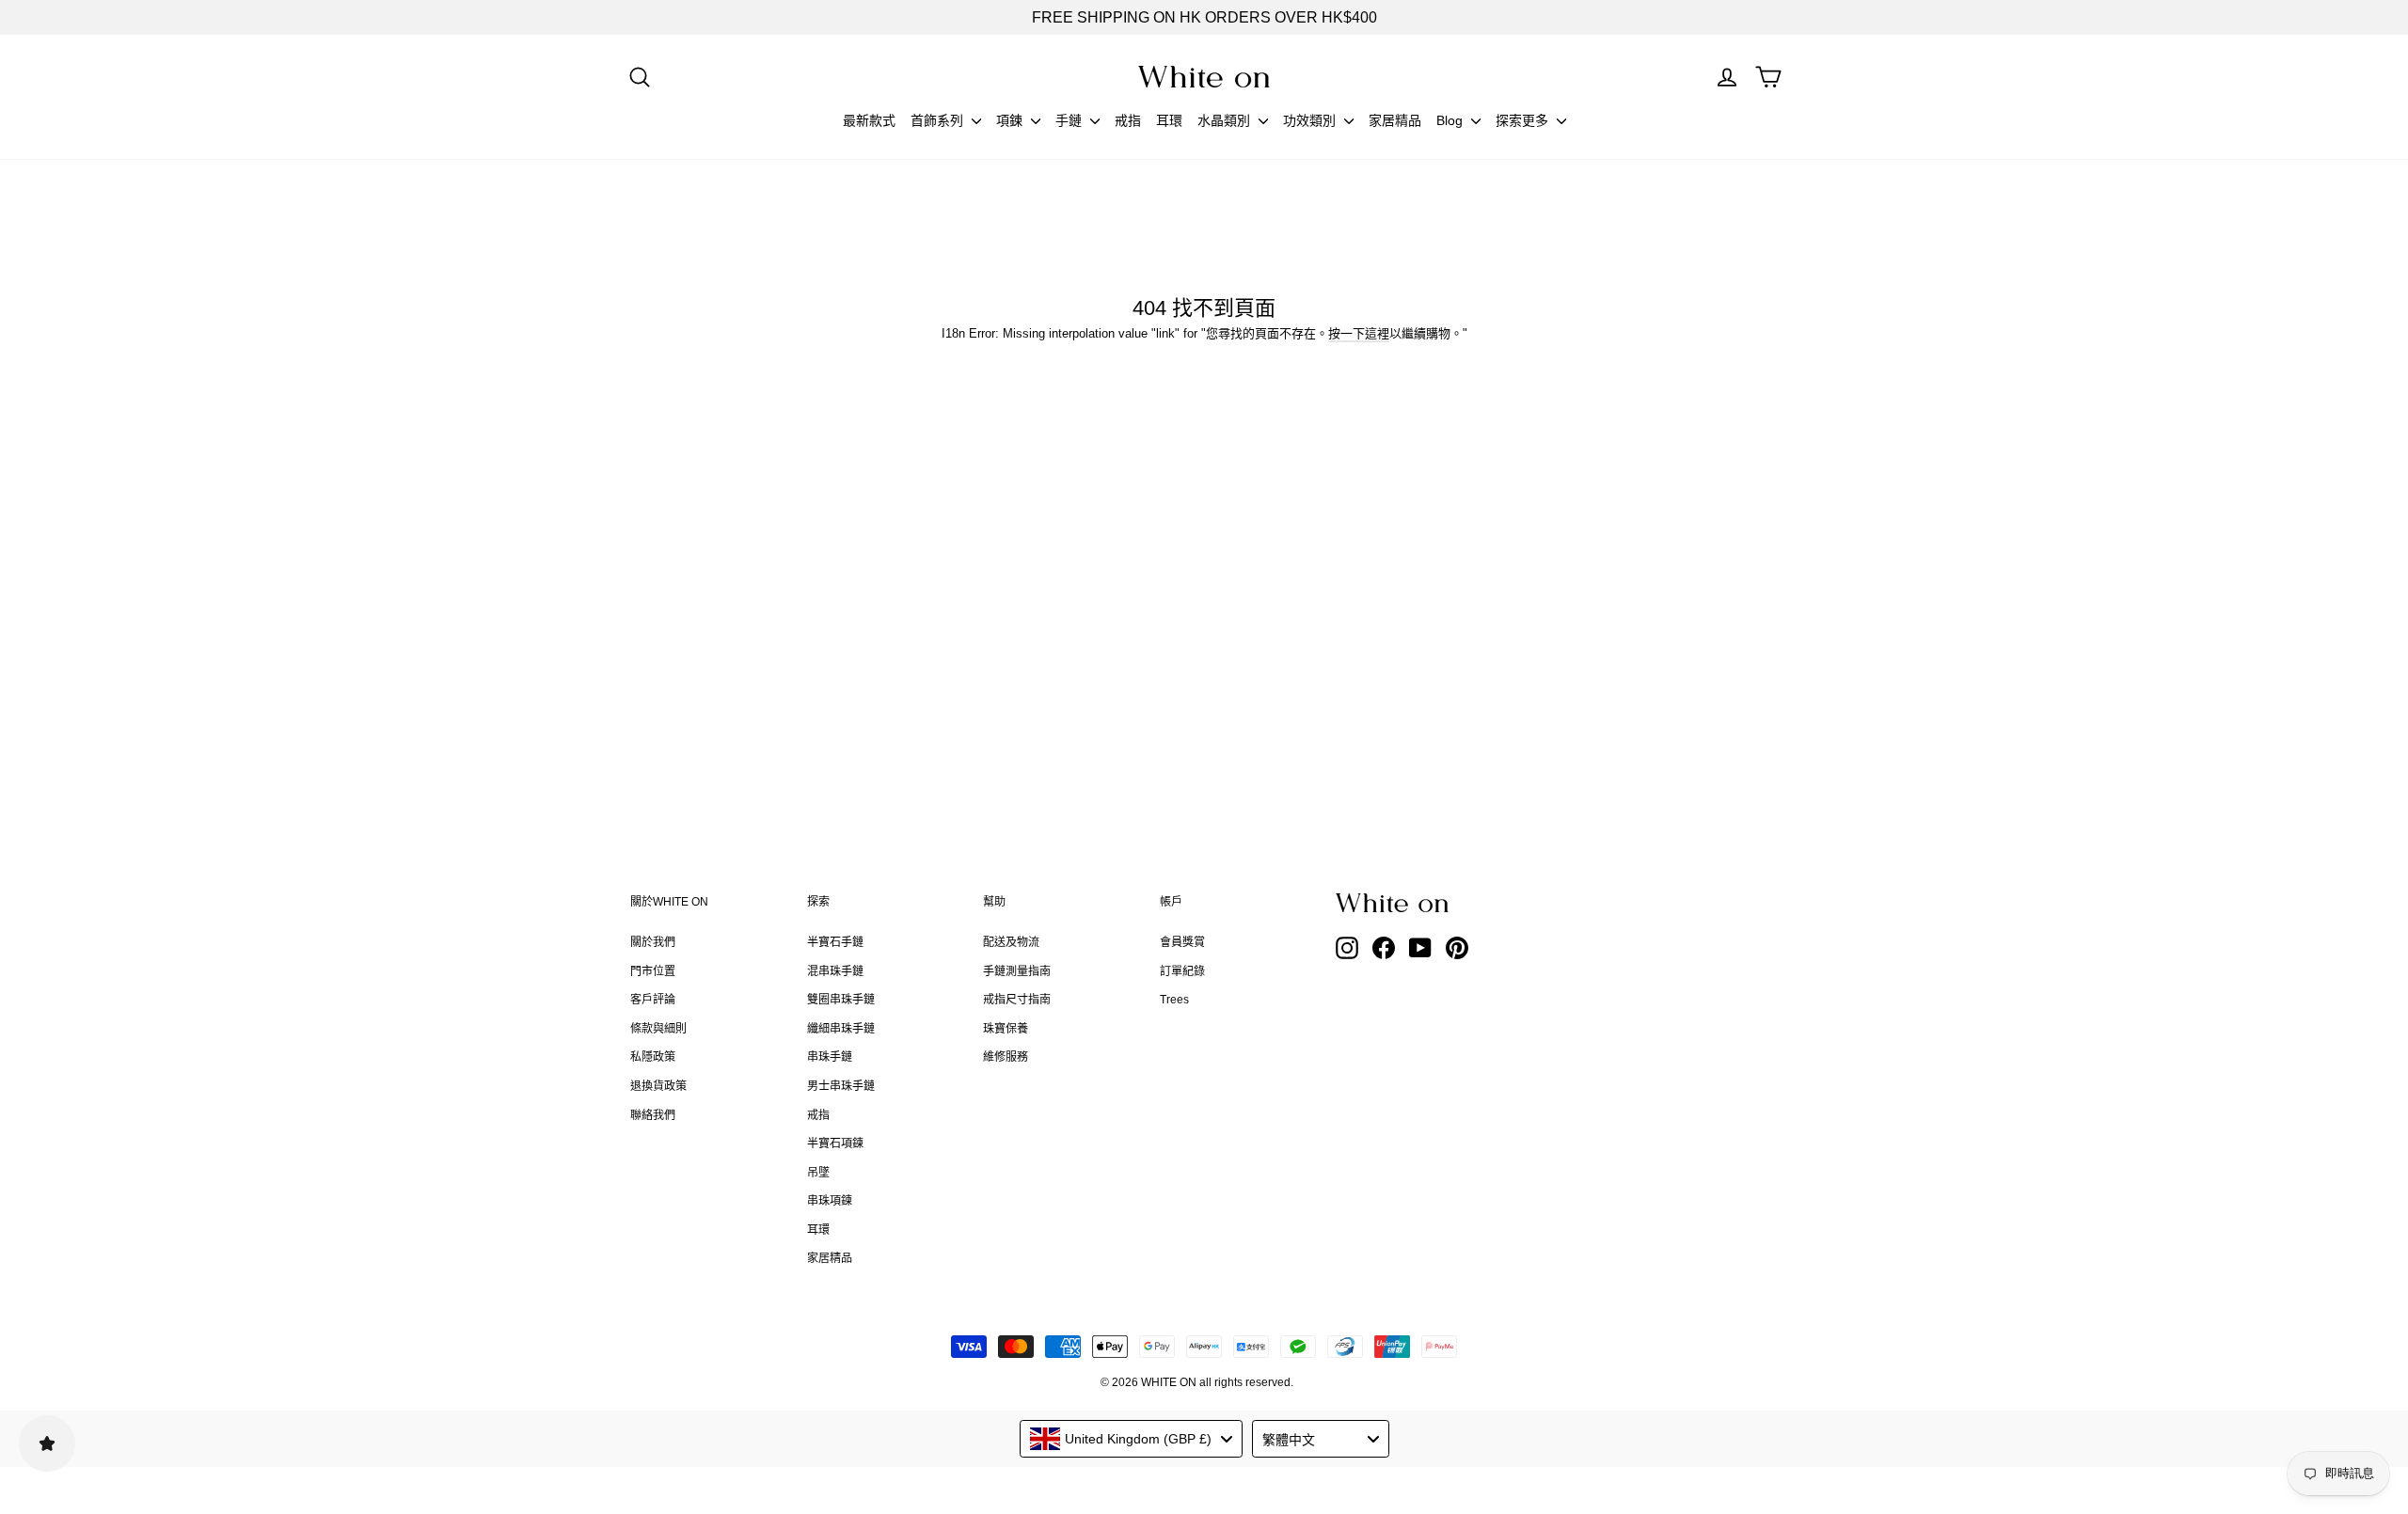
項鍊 (1011, 120)
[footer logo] (1439, 903)
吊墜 (818, 1173)
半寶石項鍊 (835, 1143)
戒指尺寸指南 (1017, 1000)
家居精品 (1395, 120)
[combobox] (1131, 1439)
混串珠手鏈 (835, 971)
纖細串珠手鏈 (841, 1029)
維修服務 (1006, 1057)
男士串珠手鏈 (841, 1086)
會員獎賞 (1182, 942)
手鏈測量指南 (1017, 971)
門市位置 (653, 971)
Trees (1174, 1000)
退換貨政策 (658, 1086)
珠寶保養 (1006, 1029)
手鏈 (1070, 120)
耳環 (1169, 120)
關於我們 (653, 942)
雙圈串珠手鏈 (841, 1000)
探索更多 (1524, 120)
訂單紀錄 (1182, 971)
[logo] (1204, 77)
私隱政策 (653, 1057)
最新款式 (869, 120)
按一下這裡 (1359, 333)
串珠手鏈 (830, 1057)
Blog (1451, 120)
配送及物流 (1011, 942)
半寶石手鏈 (835, 942)
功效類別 (1311, 120)
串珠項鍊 (830, 1201)
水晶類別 (1226, 120)
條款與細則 (658, 1029)
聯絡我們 (653, 1115)
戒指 (1128, 120)
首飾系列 (939, 120)
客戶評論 (653, 1000)
